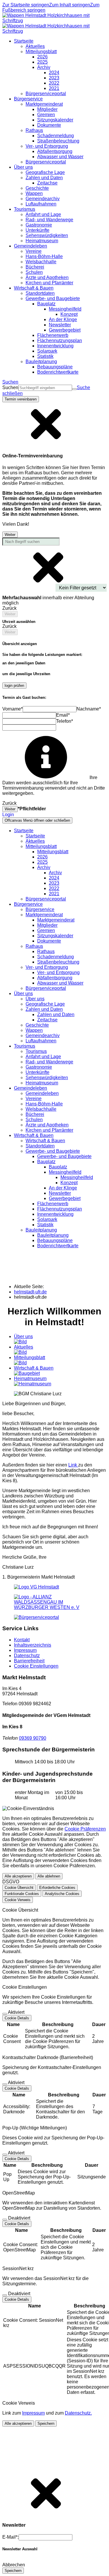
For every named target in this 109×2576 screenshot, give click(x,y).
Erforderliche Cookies (57, 1888)
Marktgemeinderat (56, 920)
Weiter (10, 535)
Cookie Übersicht (19, 1888)
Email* (63, 715)
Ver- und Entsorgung (58, 972)
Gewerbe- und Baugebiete (64, 1156)
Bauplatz (58, 1167)
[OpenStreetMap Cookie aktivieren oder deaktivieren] (5, 2220)
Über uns (35, 999)
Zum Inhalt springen (70, 5)
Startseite (35, 836)
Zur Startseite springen (26, 5)
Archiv (55, 873)
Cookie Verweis (18, 1900)
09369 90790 (33, 1738)
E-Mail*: (10, 2537)
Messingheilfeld (77, 1177)
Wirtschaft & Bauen (45, 1141)
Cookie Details (17, 2018)
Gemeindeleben (42, 1093)
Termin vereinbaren (21, 399)
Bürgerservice (40, 909)
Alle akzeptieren (18, 1876)
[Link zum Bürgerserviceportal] (36, 1617)
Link (73, 1465)
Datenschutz (27, 1655)
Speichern (46, 2423)
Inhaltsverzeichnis (33, 1645)
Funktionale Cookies (22, 1894)
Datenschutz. (78, 2413)
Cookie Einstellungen (36, 1666)
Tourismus (36, 1051)
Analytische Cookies (62, 1894)
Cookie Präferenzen (85, 1829)
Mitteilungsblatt (53, 852)
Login (8, 815)
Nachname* (89, 709)
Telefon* (65, 721)
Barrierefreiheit (29, 1661)
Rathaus (46, 951)
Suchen (10, 387)
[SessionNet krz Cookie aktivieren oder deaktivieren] (5, 2295)
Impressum (25, 1650)
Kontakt (22, 1640)
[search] (45, 388)
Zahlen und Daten (56, 1014)
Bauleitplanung (53, 1235)
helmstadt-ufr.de (30, 1292)
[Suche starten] (74, 389)
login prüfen (14, 686)
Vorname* (12, 709)
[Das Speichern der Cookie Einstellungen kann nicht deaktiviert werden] (5, 2014)
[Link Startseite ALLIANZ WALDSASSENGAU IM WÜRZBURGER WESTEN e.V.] (54, 1607)
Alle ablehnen (49, 1876)
